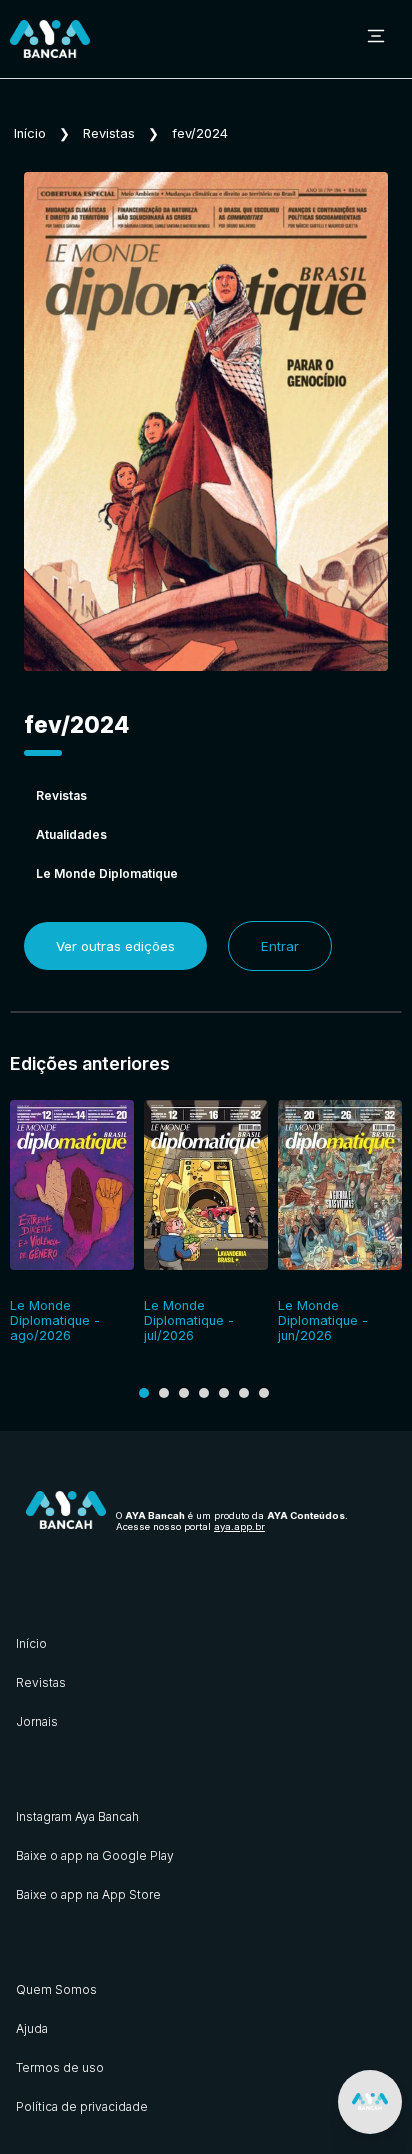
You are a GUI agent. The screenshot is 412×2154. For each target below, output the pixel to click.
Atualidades (71, 834)
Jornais (37, 1721)
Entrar (280, 946)
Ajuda (32, 2028)
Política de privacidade (82, 2106)
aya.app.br (239, 1526)
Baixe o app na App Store (88, 1894)
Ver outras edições (115, 946)
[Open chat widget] (370, 2102)
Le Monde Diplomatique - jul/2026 (189, 1320)
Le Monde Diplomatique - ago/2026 (55, 1320)
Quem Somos (56, 1989)
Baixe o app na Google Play (95, 1855)
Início (30, 133)
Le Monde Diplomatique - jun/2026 (323, 1320)
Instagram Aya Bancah (77, 1816)
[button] (144, 1393)
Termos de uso (60, 2067)
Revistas (109, 133)
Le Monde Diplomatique (107, 873)
